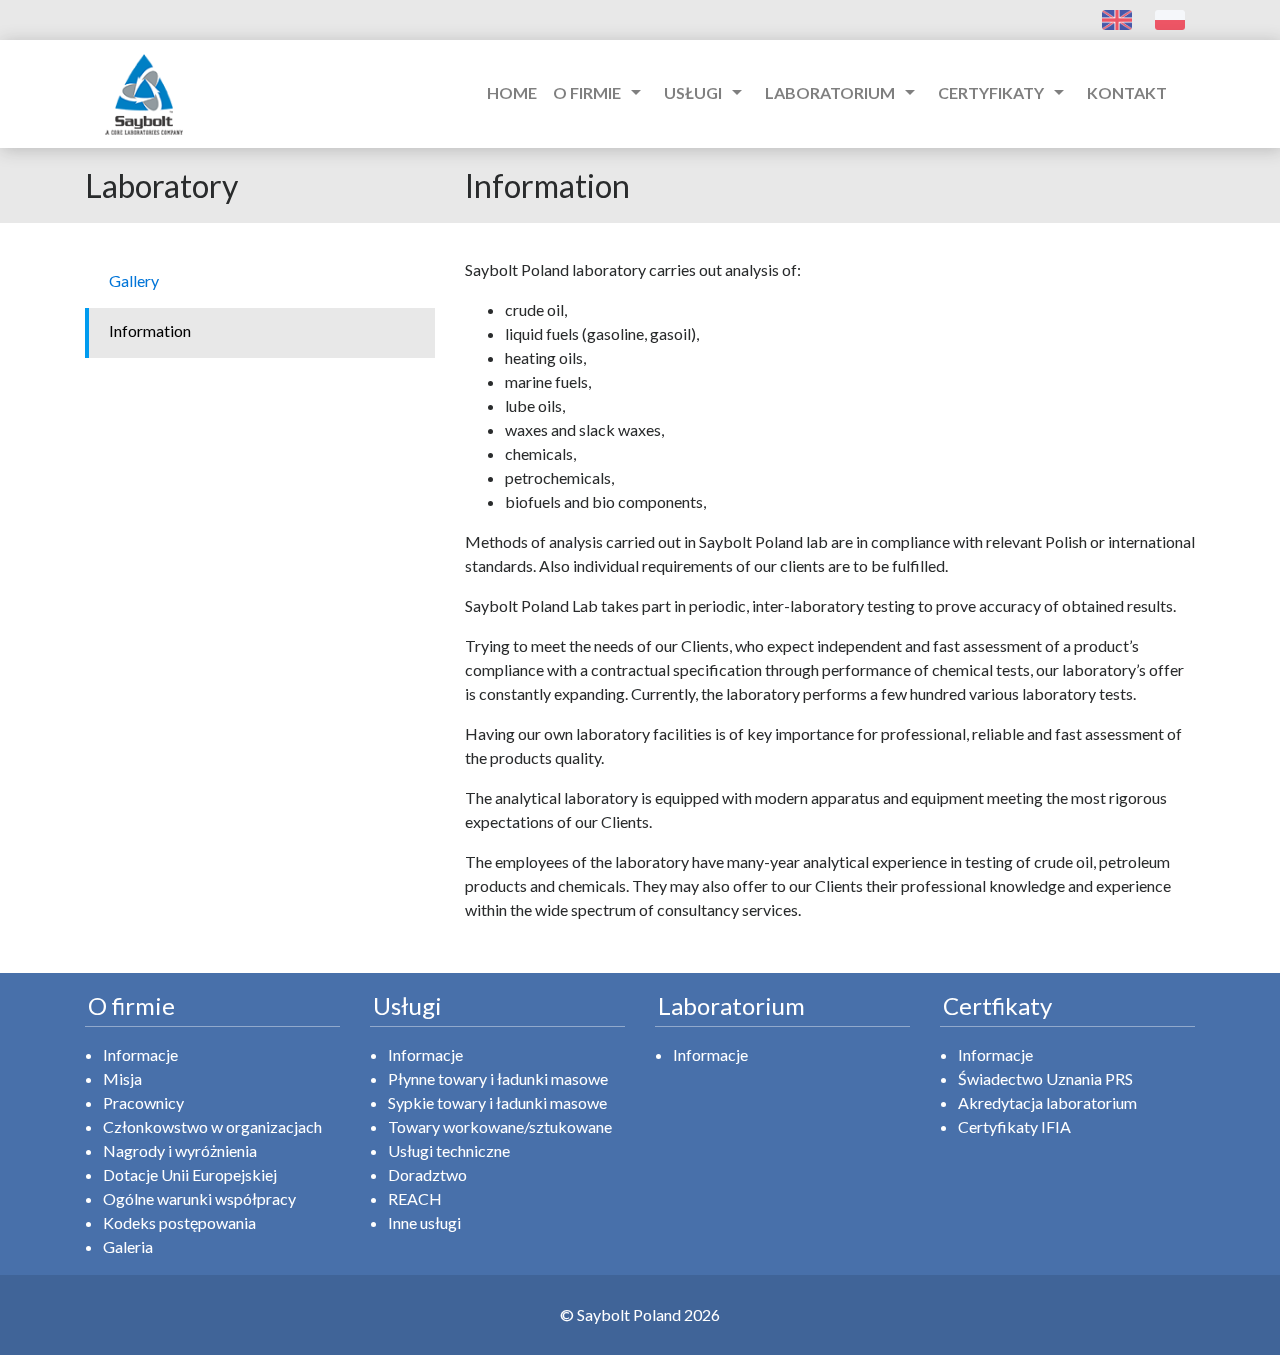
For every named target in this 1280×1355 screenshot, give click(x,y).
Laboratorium (843, 92)
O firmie (600, 92)
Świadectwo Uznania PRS (1045, 1078)
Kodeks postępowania (179, 1222)
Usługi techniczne (449, 1150)
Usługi (706, 92)
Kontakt (1127, 92)
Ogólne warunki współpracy (199, 1198)
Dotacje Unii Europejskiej (190, 1174)
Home (512, 92)
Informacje (140, 1054)
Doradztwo (427, 1174)
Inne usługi (424, 1222)
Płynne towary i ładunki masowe (498, 1078)
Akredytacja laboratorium (1047, 1102)
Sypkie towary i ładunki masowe (497, 1102)
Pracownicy (143, 1102)
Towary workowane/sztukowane (500, 1126)
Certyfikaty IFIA (1014, 1126)
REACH (415, 1198)
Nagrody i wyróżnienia (180, 1150)
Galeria (128, 1246)
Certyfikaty (1004, 92)
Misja (122, 1078)
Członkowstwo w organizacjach (212, 1126)
